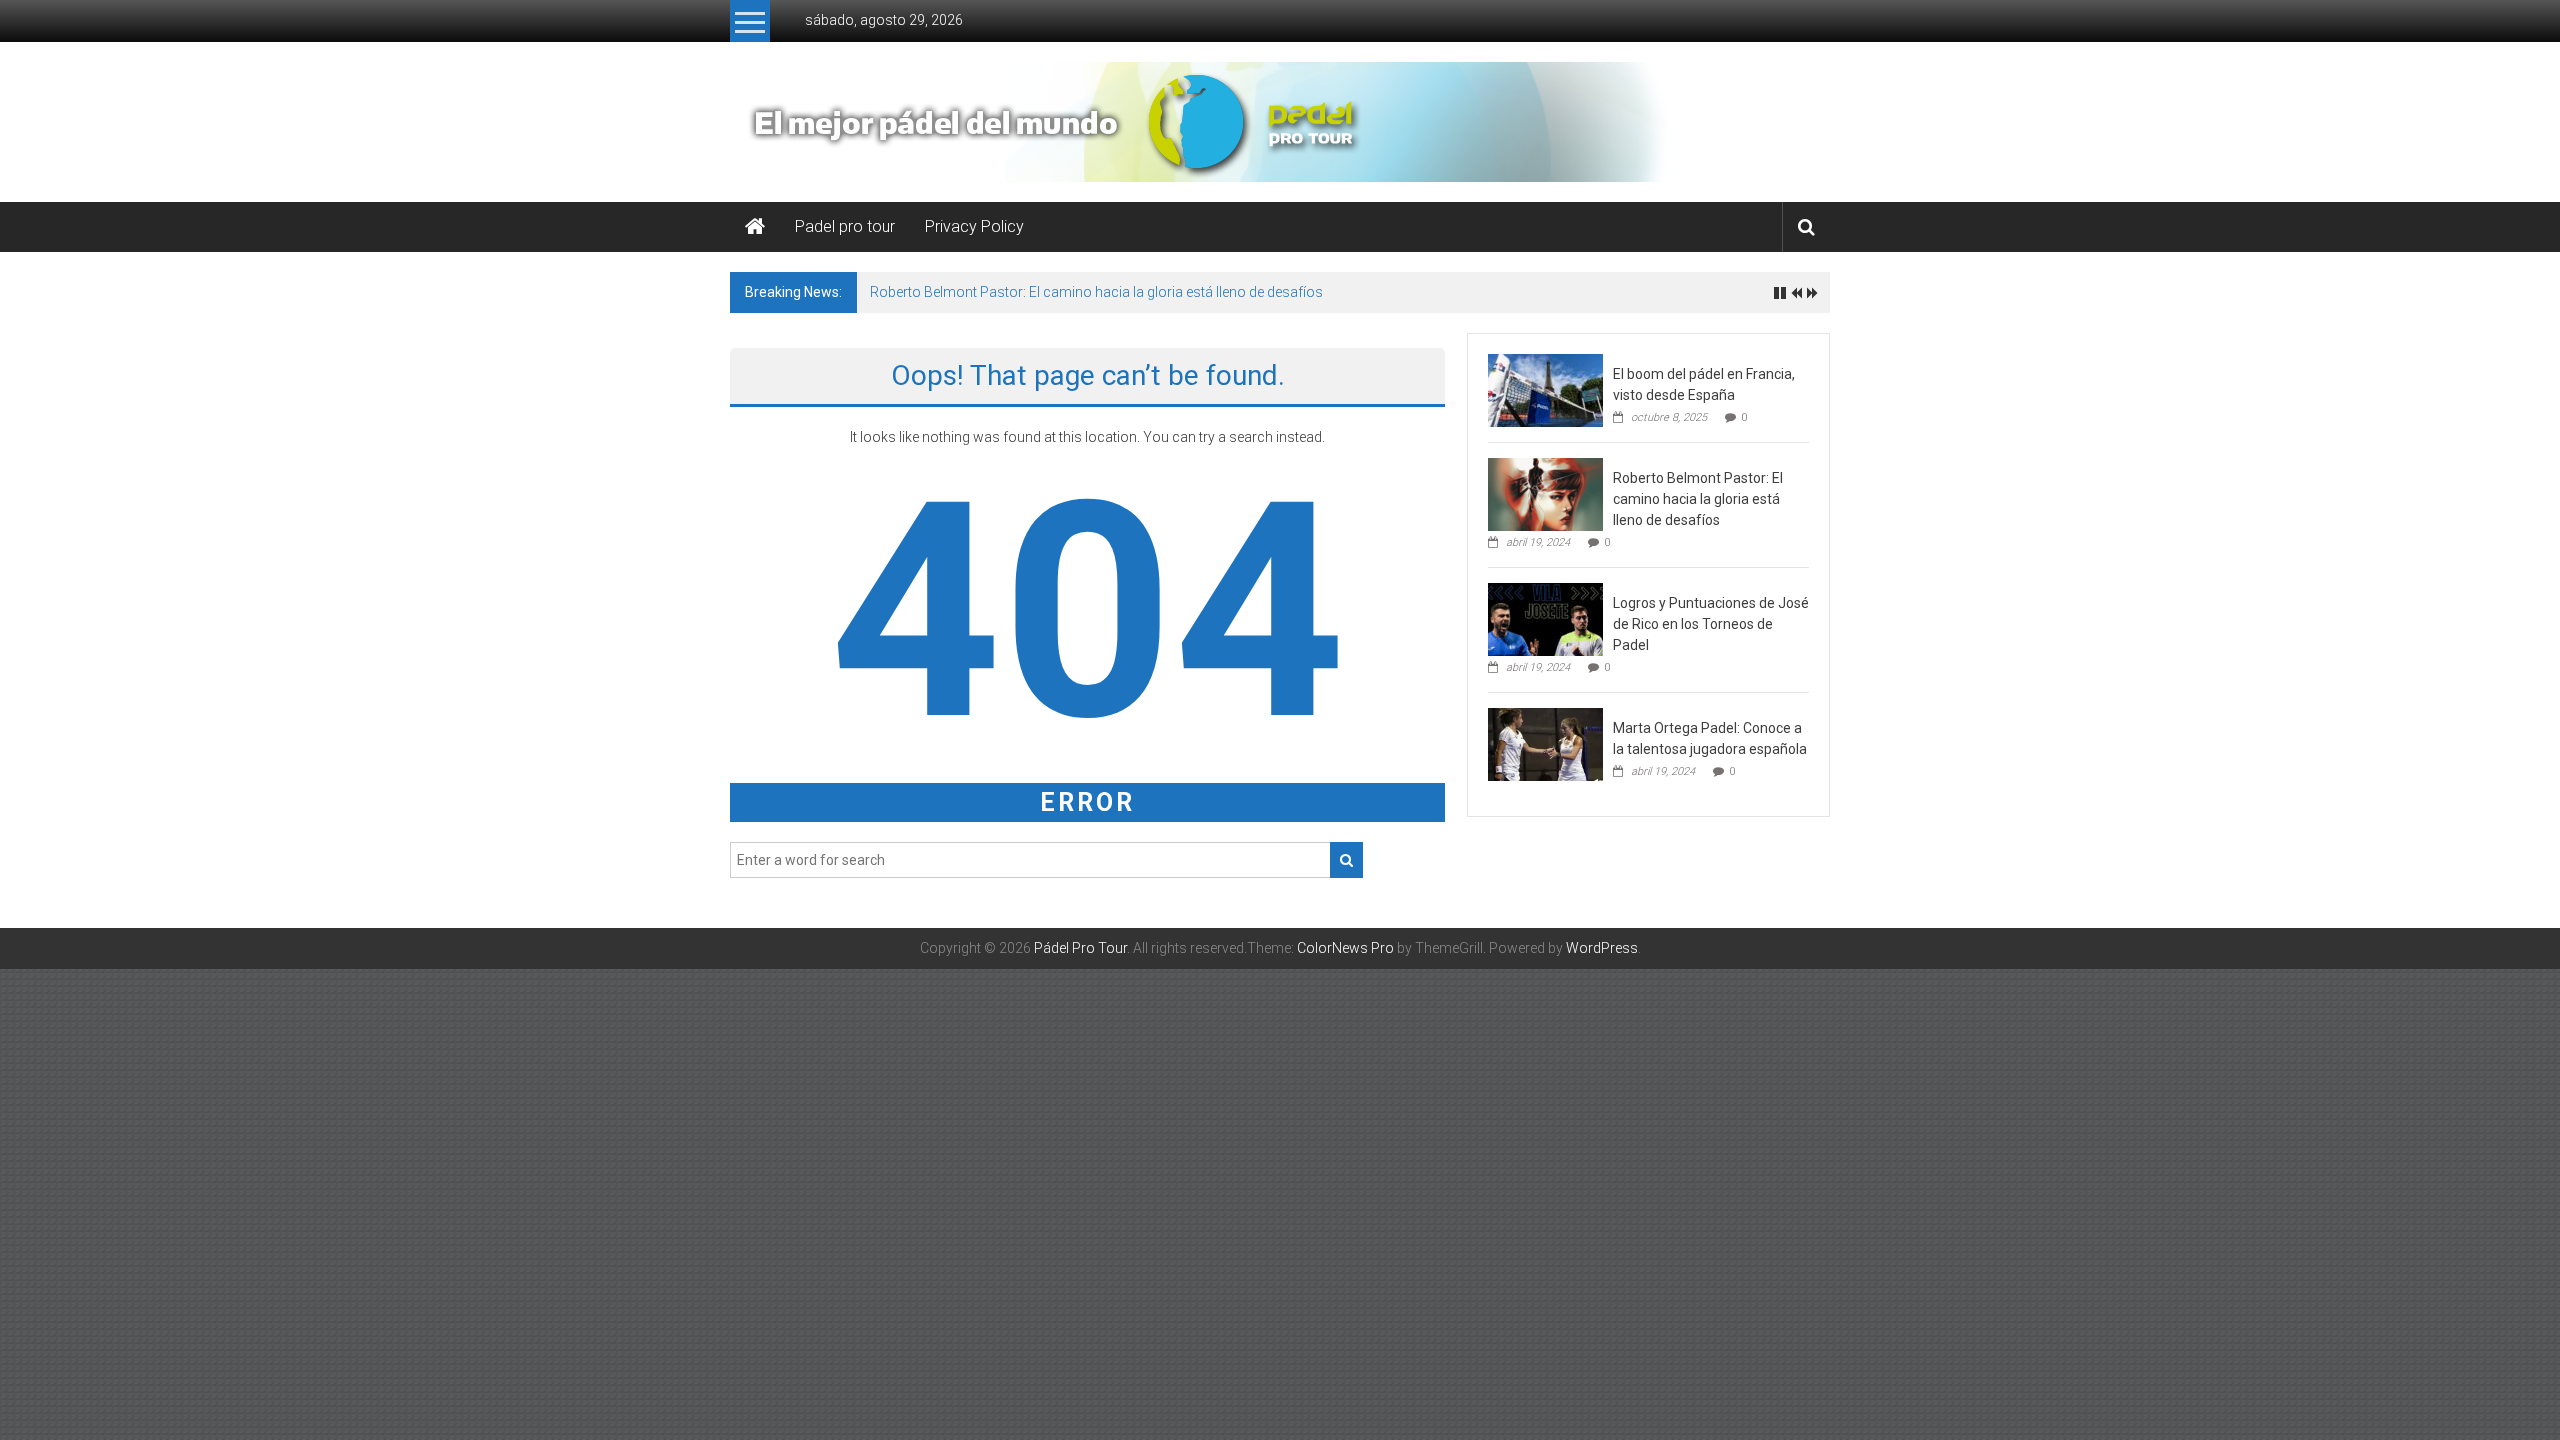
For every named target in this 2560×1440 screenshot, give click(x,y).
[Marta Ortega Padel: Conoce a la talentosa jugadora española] (1545, 743)
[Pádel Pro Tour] (755, 227)
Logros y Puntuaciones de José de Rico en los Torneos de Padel (1711, 624)
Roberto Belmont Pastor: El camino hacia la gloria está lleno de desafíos (1096, 292)
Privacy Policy (974, 226)
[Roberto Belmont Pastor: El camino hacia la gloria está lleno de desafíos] (1545, 493)
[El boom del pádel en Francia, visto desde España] (1545, 389)
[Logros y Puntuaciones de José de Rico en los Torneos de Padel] (1545, 618)
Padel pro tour (845, 226)
